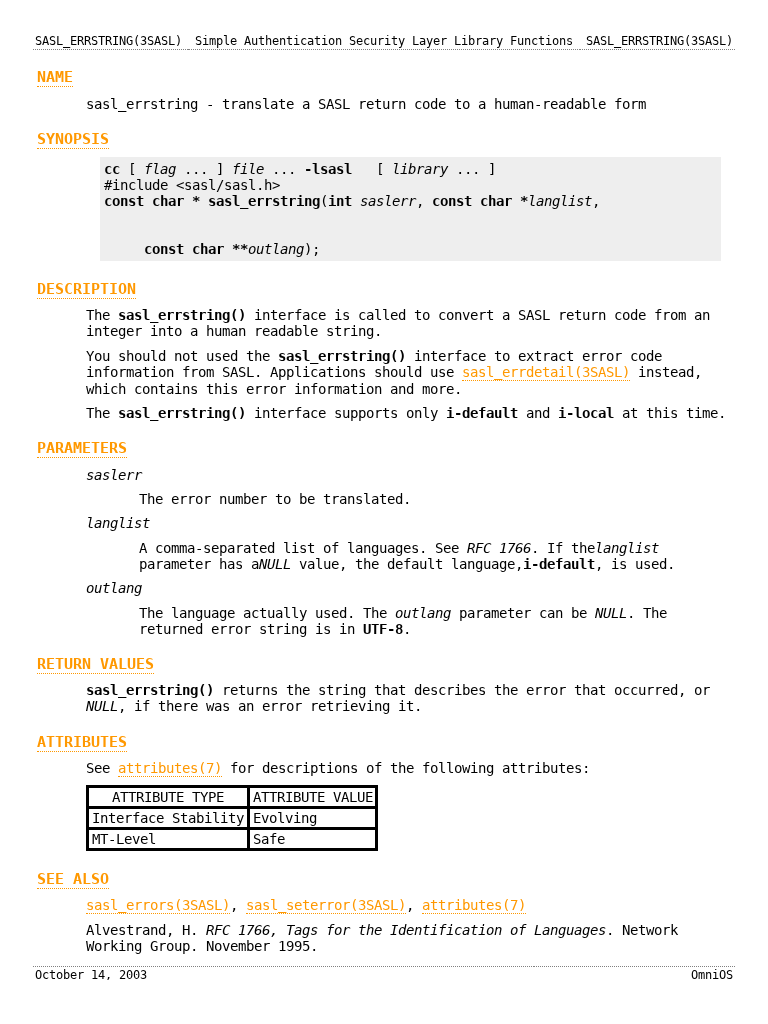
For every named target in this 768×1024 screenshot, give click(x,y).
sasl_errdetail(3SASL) (546, 372)
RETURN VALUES (95, 664)
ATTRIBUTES (82, 742)
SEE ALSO (73, 879)
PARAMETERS (82, 448)
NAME (55, 77)
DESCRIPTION (86, 289)
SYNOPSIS (73, 139)
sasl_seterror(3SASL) (326, 905)
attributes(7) (170, 768)
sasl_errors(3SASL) (158, 905)
